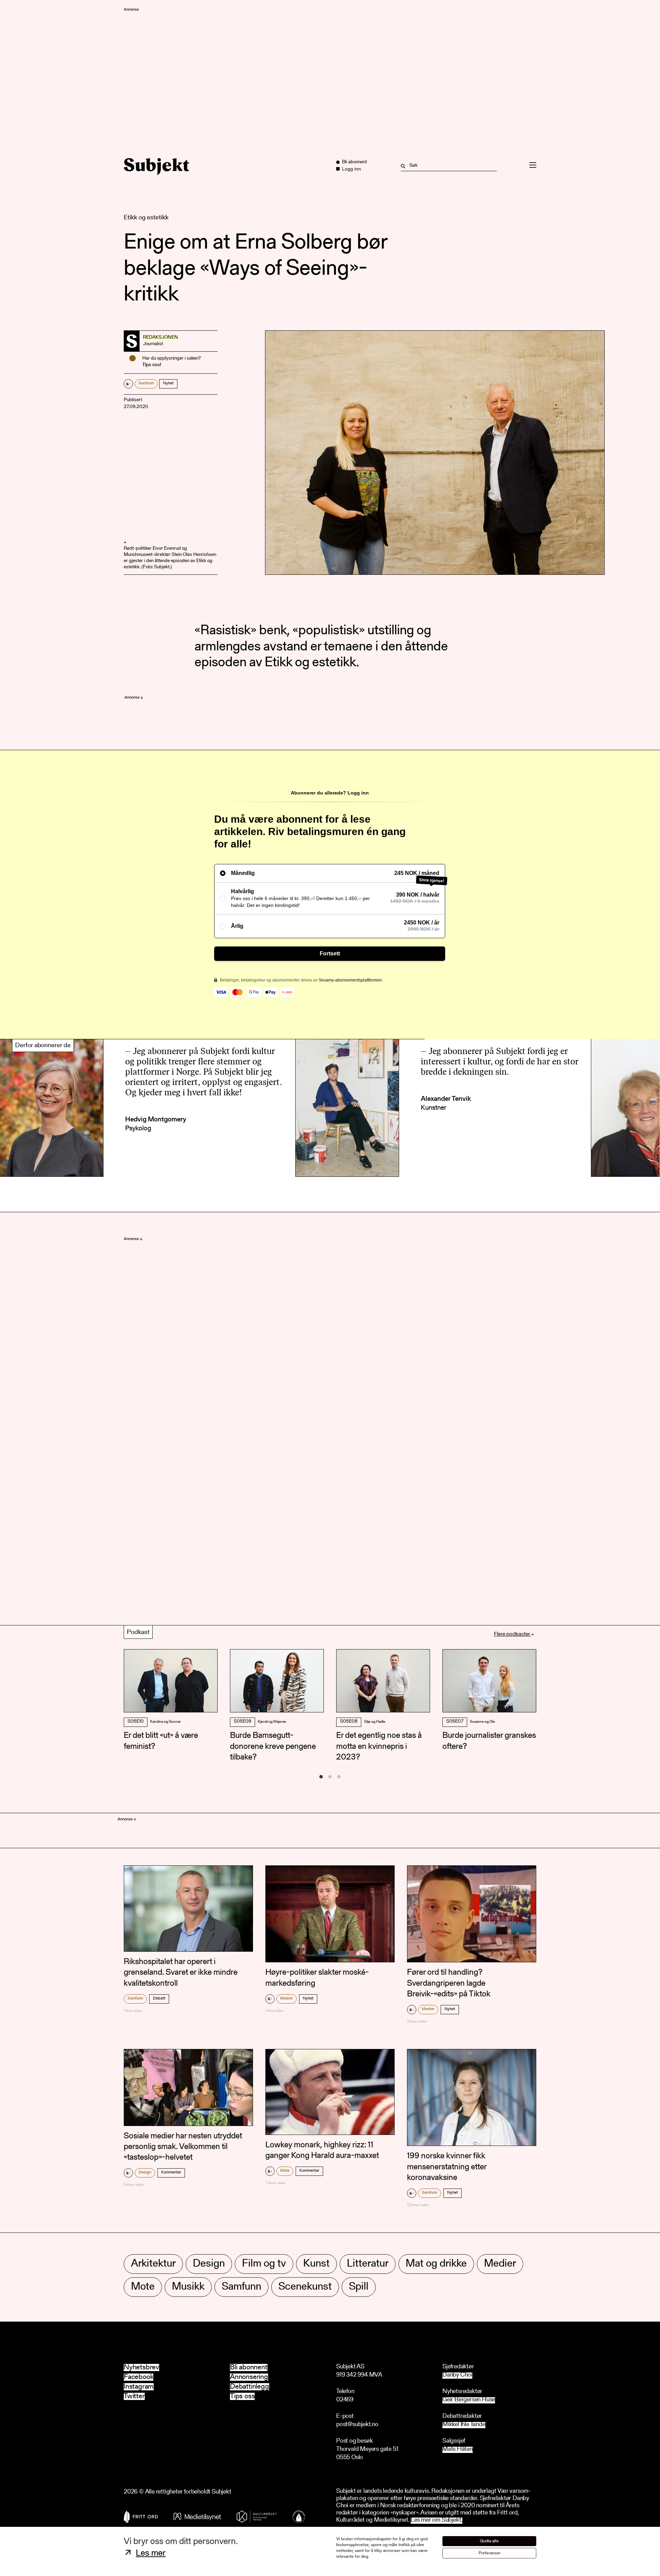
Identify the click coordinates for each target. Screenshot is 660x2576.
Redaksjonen (161, 338)
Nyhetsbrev (141, 2367)
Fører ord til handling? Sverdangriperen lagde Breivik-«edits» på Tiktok (449, 1983)
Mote (285, 2171)
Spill (359, 2287)
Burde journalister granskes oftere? (489, 1741)
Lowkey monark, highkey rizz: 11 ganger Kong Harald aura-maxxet (322, 2151)
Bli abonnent (249, 2367)
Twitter (134, 2396)
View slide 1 (321, 1777)
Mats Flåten (458, 2450)
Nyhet (168, 383)
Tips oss (242, 2396)
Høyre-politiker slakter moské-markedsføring (317, 1978)
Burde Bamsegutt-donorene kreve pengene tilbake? (273, 1746)
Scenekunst (305, 2287)
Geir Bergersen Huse (469, 2400)
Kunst (316, 2264)
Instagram (139, 2387)
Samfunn (146, 383)
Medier (287, 1998)
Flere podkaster (513, 1634)
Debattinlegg (250, 2387)
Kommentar (171, 2172)
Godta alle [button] (489, 2541)
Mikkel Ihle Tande (464, 2425)
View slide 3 (339, 1777)
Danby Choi (457, 2375)
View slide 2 (330, 1777)
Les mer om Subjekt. (437, 2520)
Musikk (188, 2287)
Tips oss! (152, 365)
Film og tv (264, 2264)
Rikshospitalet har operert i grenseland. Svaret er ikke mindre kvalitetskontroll (181, 1973)
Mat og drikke (436, 2264)
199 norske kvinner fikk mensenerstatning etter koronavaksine (447, 2167)
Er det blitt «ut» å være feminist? (161, 1741)
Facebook (139, 2377)
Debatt (159, 1998)
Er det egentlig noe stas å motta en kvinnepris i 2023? (379, 1746)
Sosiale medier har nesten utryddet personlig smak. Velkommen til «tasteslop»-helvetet (183, 2147)
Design (145, 2172)
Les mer (151, 2554)
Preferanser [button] (489, 2553)
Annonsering (249, 2377)
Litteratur (368, 2264)
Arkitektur (153, 2264)
